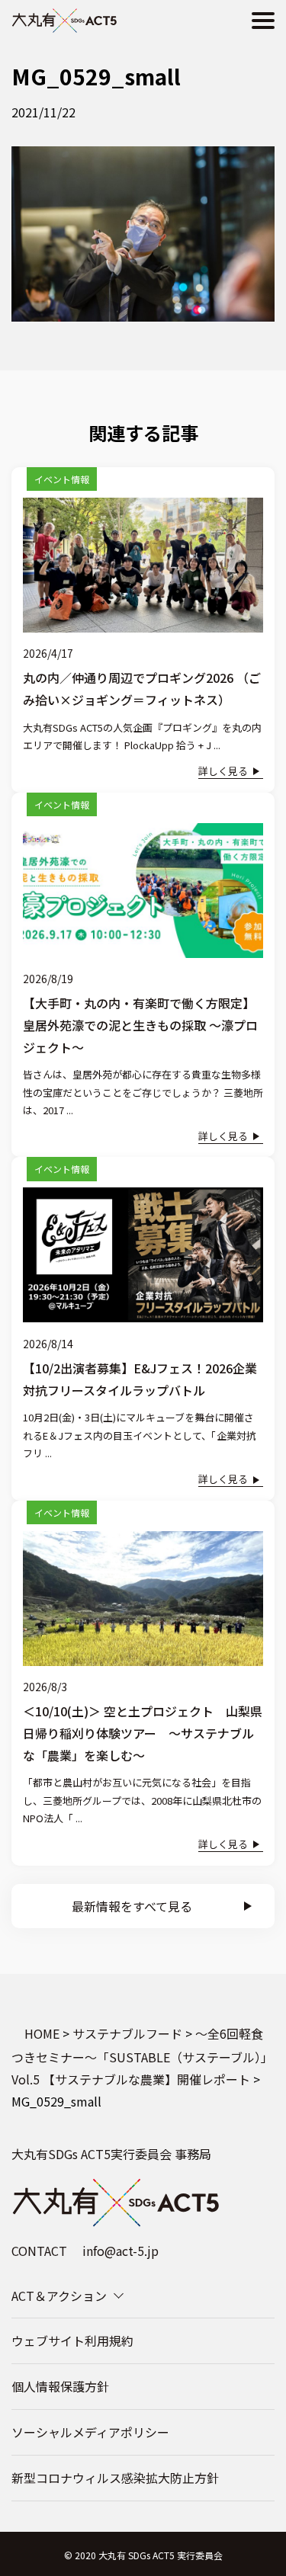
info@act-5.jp (121, 2251)
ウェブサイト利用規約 (72, 2341)
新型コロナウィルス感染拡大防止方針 (115, 2478)
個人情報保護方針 (60, 2386)
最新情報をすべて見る (132, 1906)
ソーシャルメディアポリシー (90, 2432)
